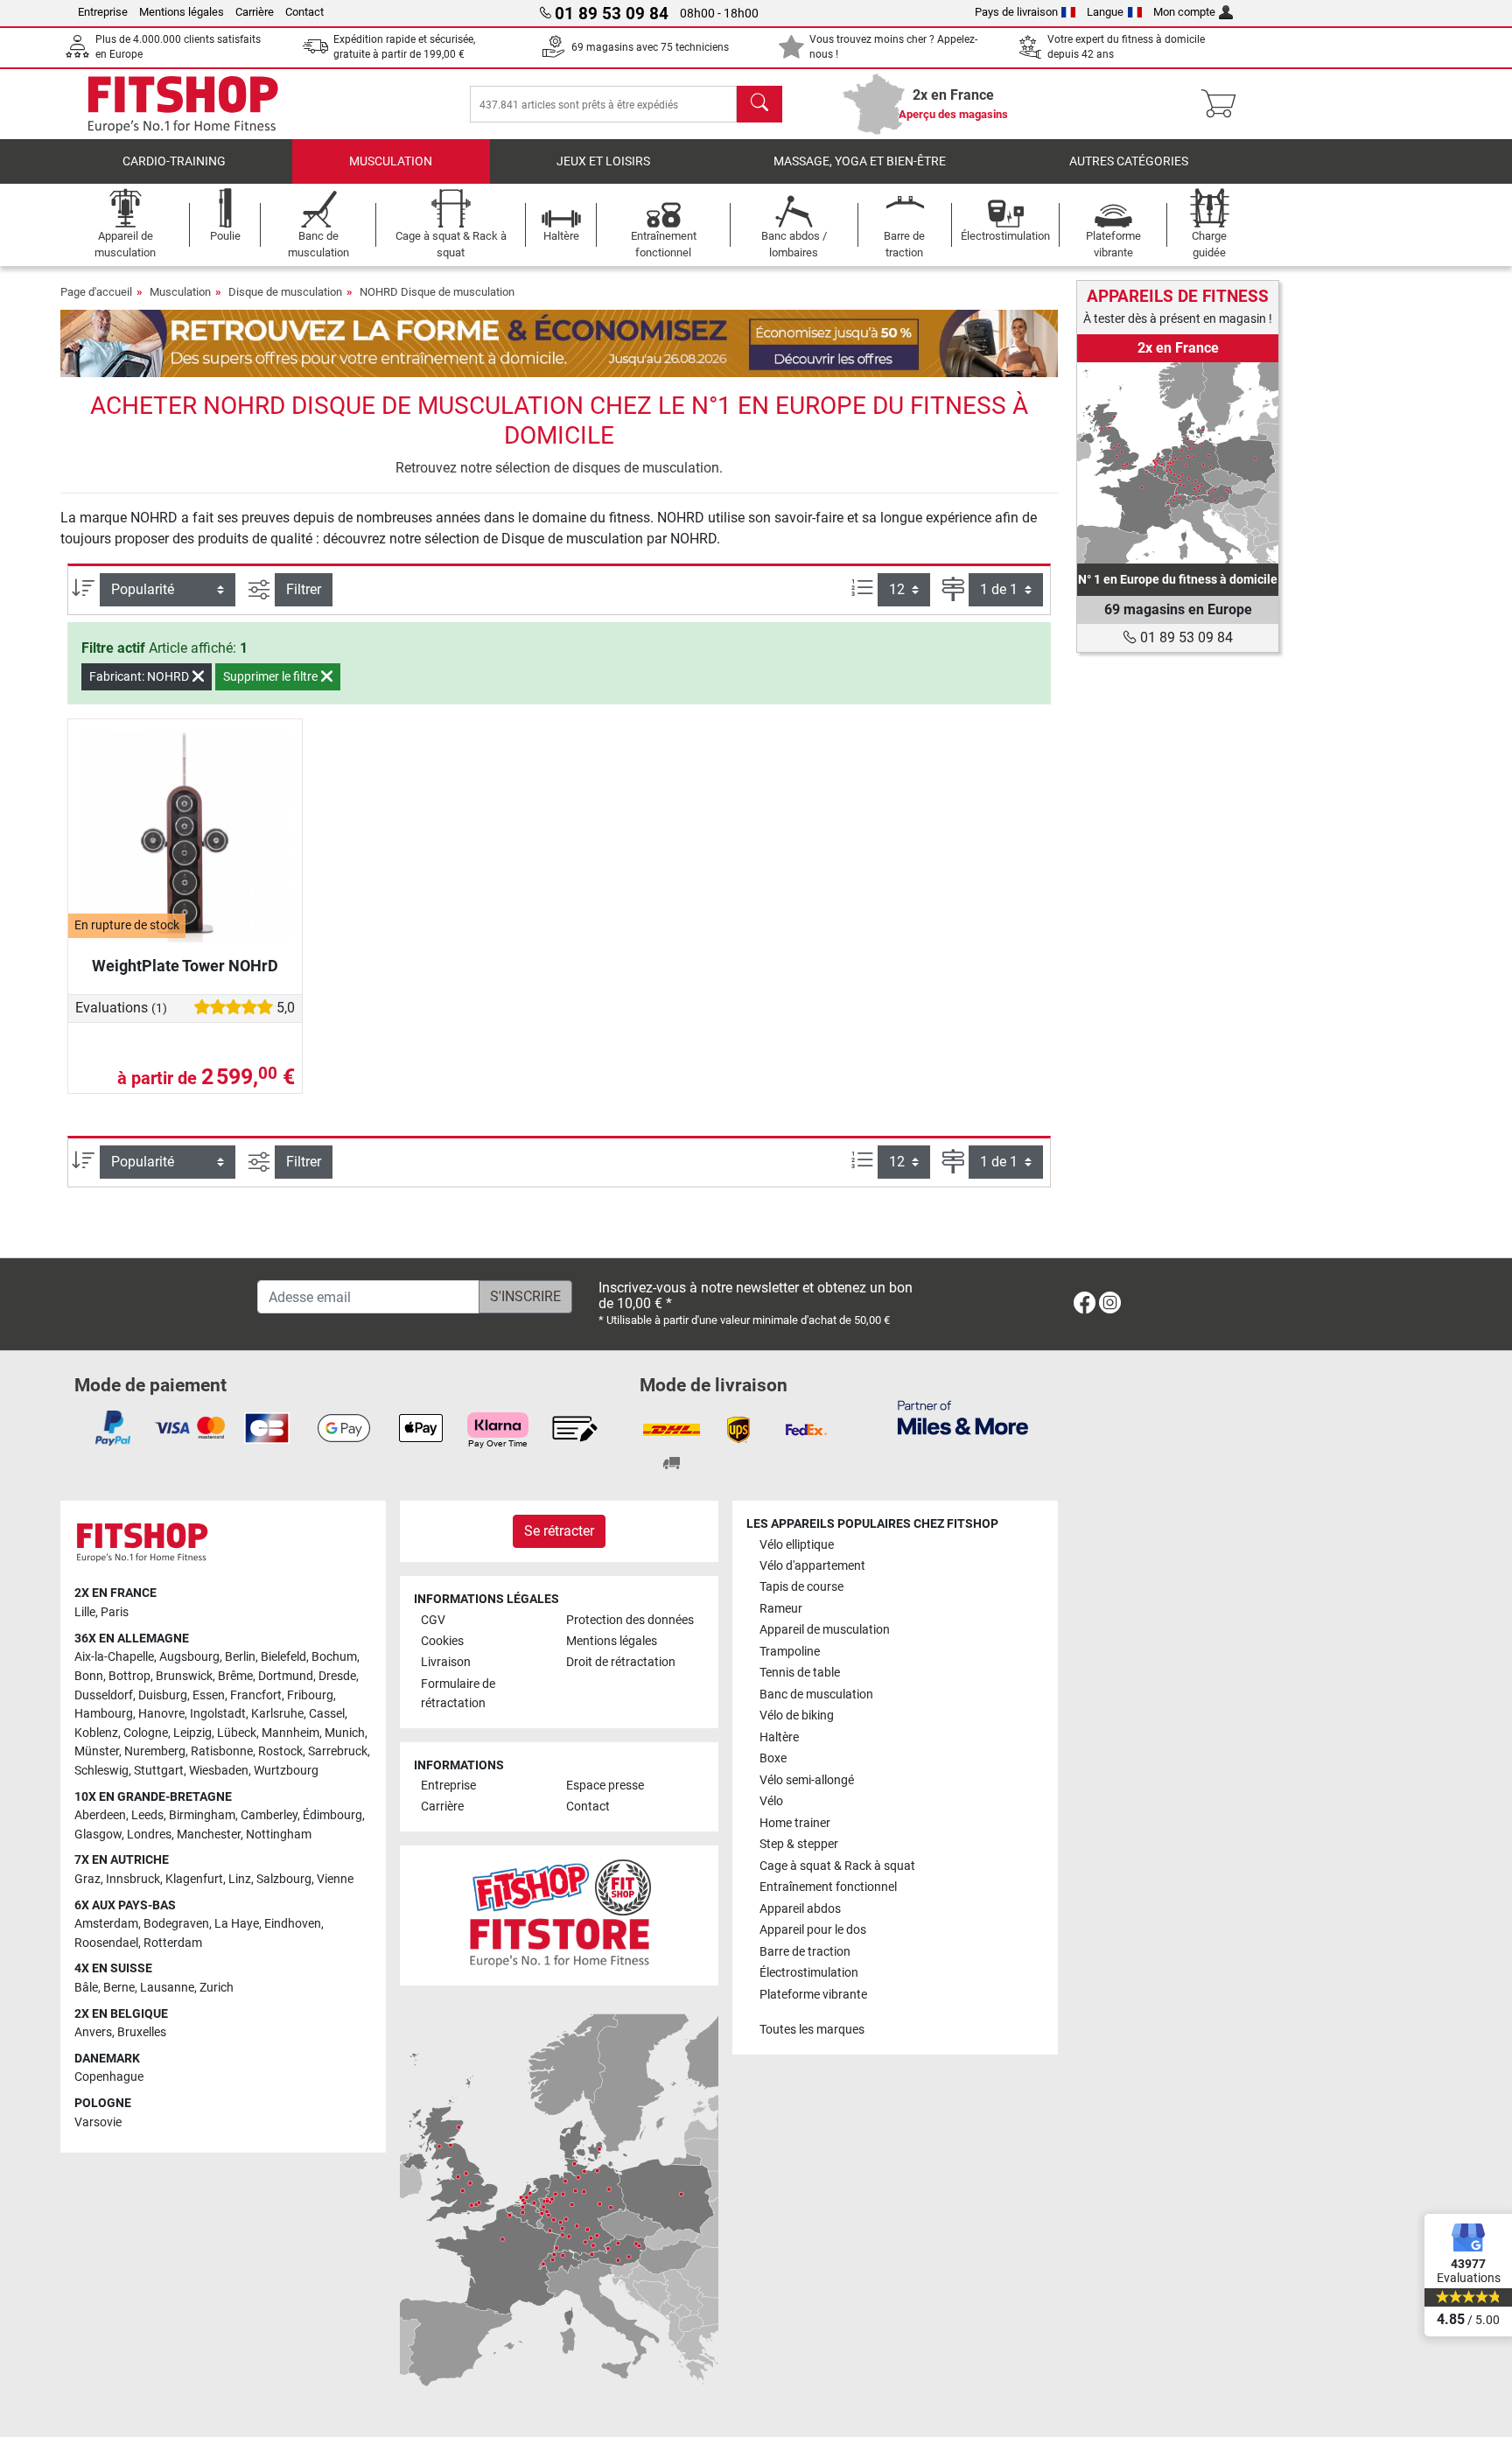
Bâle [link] (86, 1988)
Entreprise (103, 12)
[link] (1178, 463)
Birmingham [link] (202, 1815)
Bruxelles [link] (142, 2032)
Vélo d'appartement (812, 1566)
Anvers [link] (93, 2032)
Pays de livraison (1016, 12)
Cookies (442, 1641)
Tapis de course (801, 1587)
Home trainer (795, 1823)
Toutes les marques (812, 2030)
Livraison (446, 1662)
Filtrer (304, 589)
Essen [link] (209, 1695)
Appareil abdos (800, 1909)
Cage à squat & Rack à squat (837, 1866)
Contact (304, 12)
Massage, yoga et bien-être (860, 161)
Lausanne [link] (167, 1988)
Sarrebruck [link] (338, 1751)
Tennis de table (800, 1673)
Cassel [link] (327, 1714)
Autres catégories (1129, 161)
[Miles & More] (963, 1417)
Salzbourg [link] (284, 1879)
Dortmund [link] (286, 1676)
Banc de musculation (816, 1695)
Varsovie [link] (98, 2122)
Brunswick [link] (184, 1676)
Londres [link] (149, 1835)
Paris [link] (115, 1612)
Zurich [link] (217, 1988)
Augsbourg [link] (189, 1657)
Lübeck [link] (237, 1733)
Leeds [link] (147, 1815)
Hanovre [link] (161, 1714)
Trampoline (790, 1652)
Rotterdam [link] (173, 1943)
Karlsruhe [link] (277, 1714)
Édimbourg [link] (332, 1815)
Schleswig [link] (101, 1771)
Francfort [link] (256, 1695)
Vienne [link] (335, 1879)
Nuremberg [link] (155, 1751)
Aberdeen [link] (100, 1815)
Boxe (773, 1758)
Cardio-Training (174, 161)
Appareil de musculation (825, 1630)
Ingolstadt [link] (218, 1714)
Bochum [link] (334, 1657)
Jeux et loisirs (603, 161)
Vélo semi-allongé (807, 1780)
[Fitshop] (183, 103)
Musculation (391, 161)
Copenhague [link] (109, 2077)
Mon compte (1184, 12)
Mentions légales (182, 12)
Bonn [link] (89, 1676)
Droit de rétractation (621, 1662)
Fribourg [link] (310, 1695)
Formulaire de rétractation (458, 1694)
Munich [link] (345, 1733)
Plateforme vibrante (813, 1995)
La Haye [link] (237, 1924)
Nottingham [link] (279, 1835)
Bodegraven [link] (176, 1924)
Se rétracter (559, 1531)
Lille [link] (85, 1612)
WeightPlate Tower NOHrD (185, 966)
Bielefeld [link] (283, 1657)
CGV (433, 1620)
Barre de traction (805, 1952)
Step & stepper (799, 1844)
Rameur (781, 1609)
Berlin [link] (240, 1657)
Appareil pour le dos (813, 1930)
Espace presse (605, 1786)
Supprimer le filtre (272, 676)
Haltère (779, 1737)
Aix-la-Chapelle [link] (114, 1657)
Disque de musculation (285, 292)
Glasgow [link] (98, 1835)
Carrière (255, 12)
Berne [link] (119, 1988)
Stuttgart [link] (159, 1771)
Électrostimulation (809, 1973)
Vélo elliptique (797, 1545)
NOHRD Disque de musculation (437, 292)
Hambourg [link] (104, 1714)
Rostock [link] (280, 1751)
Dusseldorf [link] (104, 1695)
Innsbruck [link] (133, 1879)
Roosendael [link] (106, 1943)
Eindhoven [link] (293, 1924)
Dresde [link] (337, 1676)
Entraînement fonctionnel (828, 1887)
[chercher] (759, 104)
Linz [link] (240, 1879)
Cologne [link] (146, 1733)
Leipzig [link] (192, 1733)
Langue (1105, 12)
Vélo (771, 1801)
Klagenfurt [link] (194, 1879)
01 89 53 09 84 (1185, 637)
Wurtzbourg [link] (286, 1771)
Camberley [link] (269, 1815)
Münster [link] (97, 1751)
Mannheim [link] (290, 1733)
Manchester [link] (209, 1835)
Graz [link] (87, 1879)
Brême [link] (235, 1676)
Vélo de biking (797, 1716)
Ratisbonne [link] (222, 1751)
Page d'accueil (96, 292)
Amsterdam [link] (106, 1924)
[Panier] (1224, 104)
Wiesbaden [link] (219, 1771)
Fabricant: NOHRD (140, 676)
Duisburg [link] (163, 1695)
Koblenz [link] (96, 1733)
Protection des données (630, 1620)
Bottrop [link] (129, 1676)
